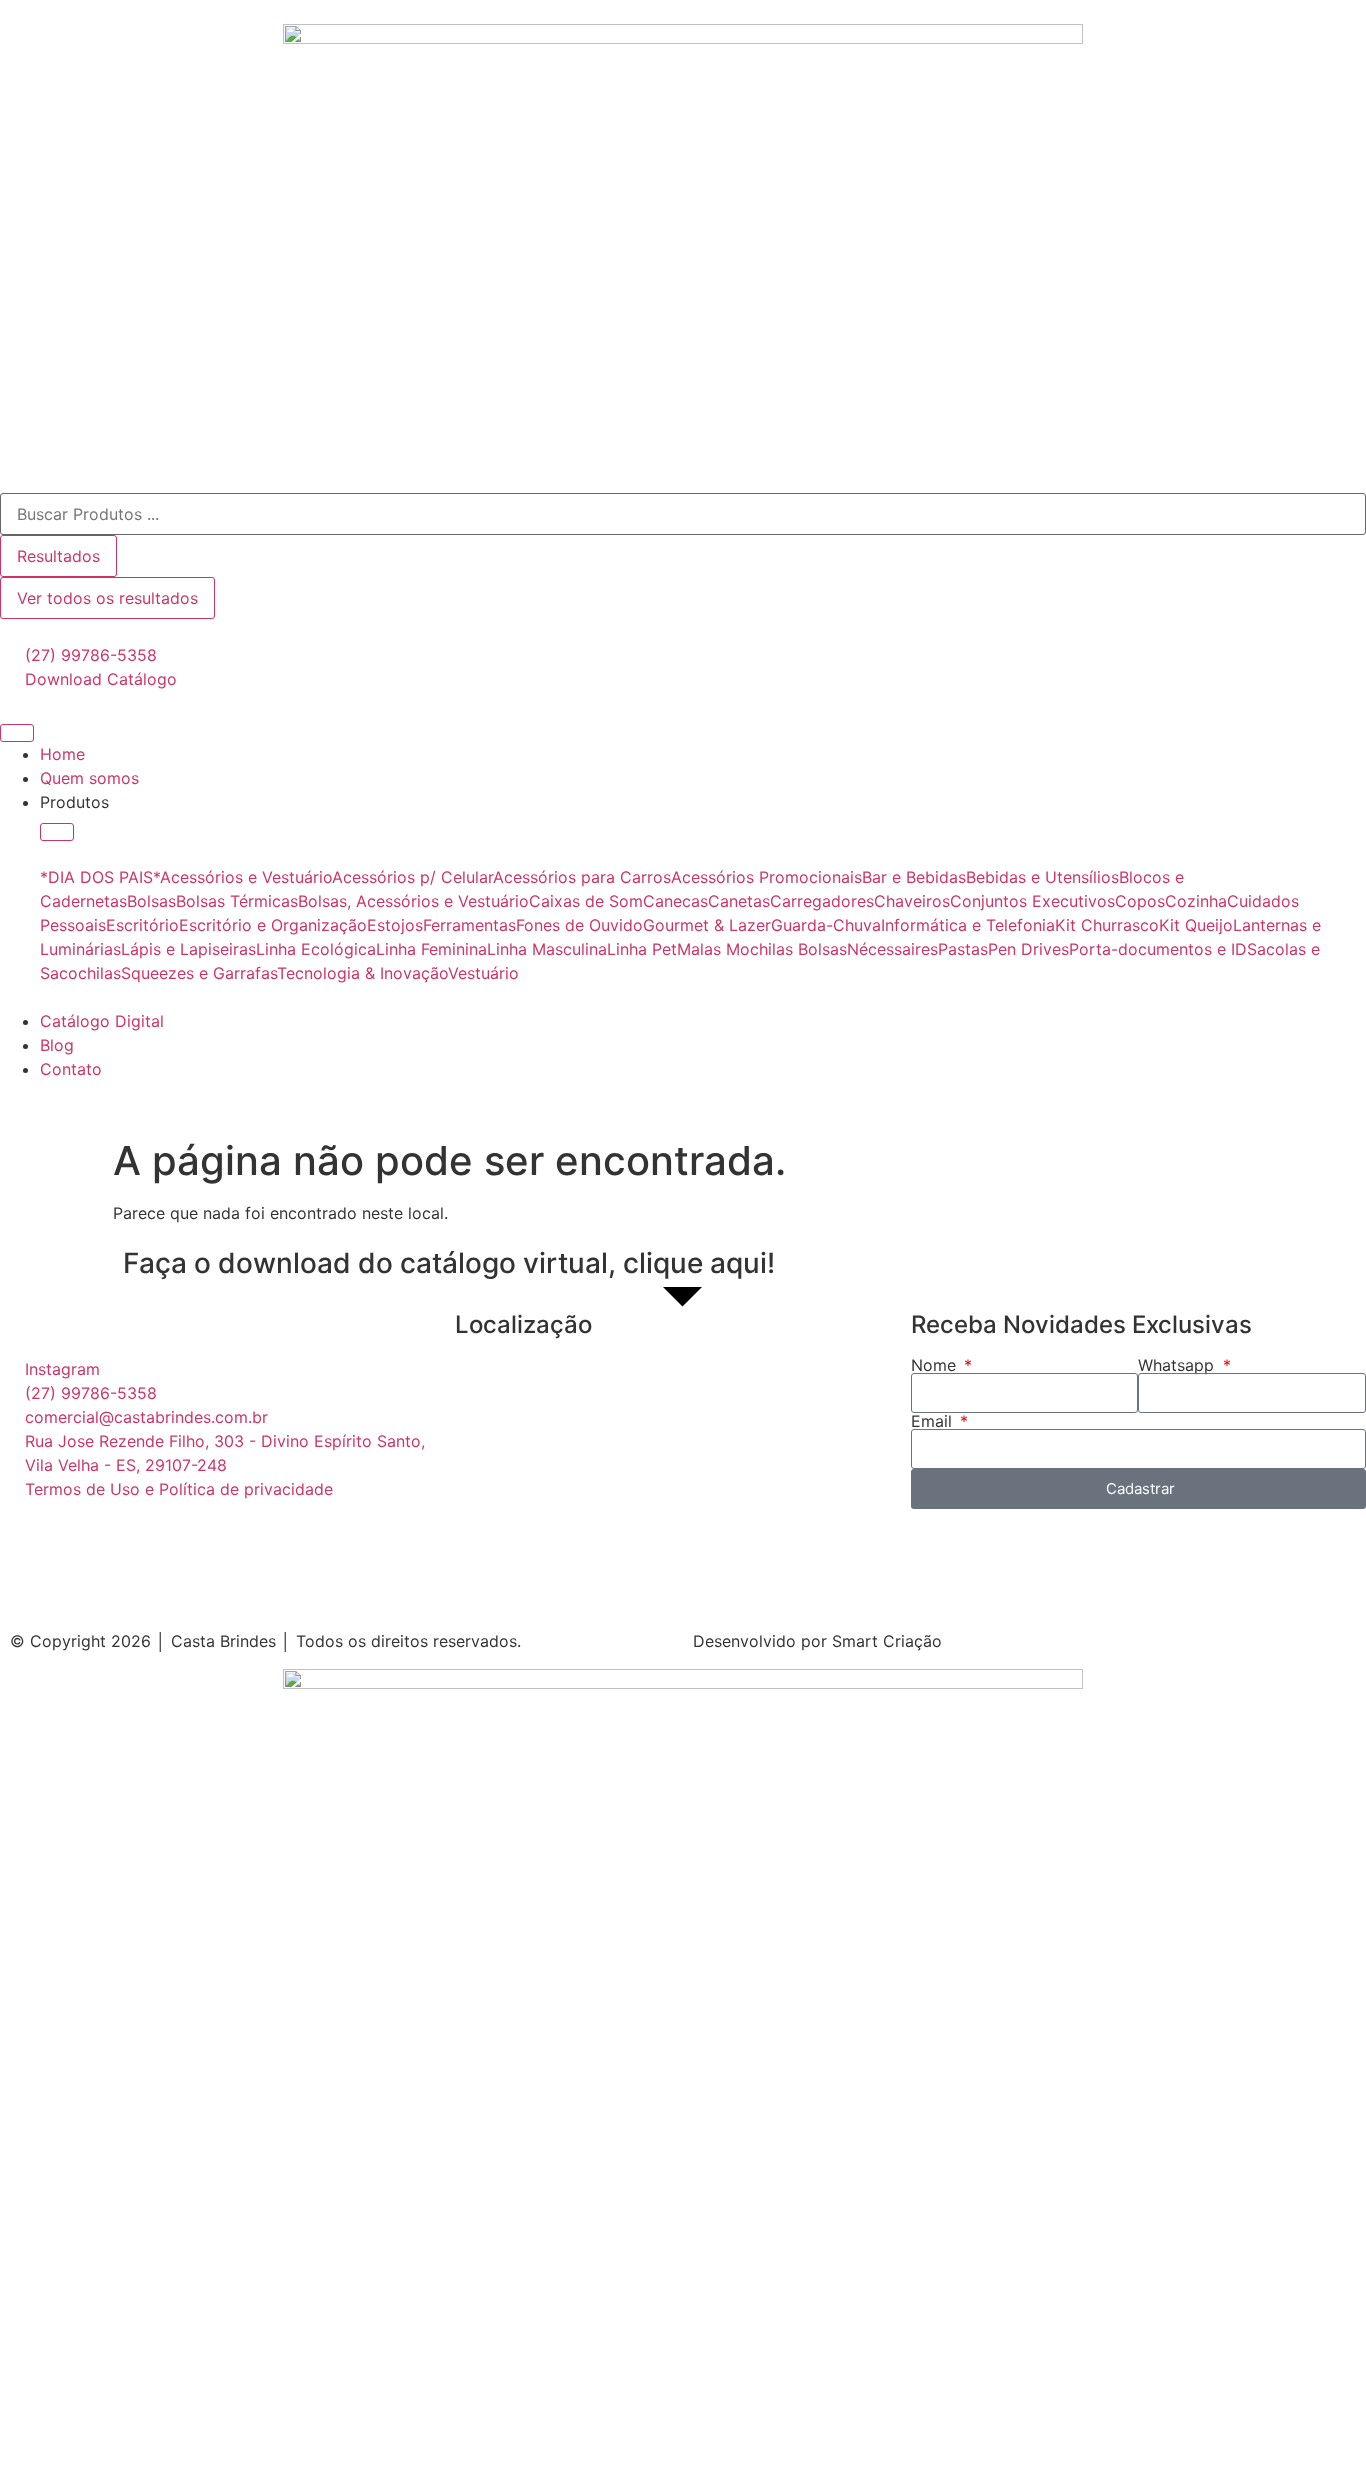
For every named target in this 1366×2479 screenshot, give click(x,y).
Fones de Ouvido (579, 925)
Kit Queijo (1196, 925)
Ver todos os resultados (107, 598)
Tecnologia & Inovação (362, 973)
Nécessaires (892, 949)
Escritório (142, 925)
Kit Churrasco (1107, 925)
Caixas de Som (586, 901)
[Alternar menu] (17, 733)
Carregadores (822, 901)
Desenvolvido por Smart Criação (817, 1641)
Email (934, 1421)
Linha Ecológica (316, 949)
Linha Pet (642, 949)
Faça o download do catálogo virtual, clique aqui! (449, 1263)
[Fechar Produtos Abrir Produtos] (57, 832)
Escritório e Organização (273, 925)
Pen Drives (1028, 949)
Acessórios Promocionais (766, 877)
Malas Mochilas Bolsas (762, 949)
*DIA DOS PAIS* (100, 877)
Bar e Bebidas (914, 877)
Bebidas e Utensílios (1042, 877)
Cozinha (1196, 901)
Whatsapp (1178, 1365)
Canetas (739, 901)
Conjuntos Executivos (1032, 901)
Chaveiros (912, 901)
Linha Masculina (547, 949)
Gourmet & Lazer (707, 925)
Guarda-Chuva (826, 925)
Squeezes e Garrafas (199, 973)
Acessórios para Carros (582, 877)
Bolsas (151, 901)
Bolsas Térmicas (237, 901)
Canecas (675, 901)
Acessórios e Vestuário (246, 877)
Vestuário (483, 973)
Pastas (963, 949)
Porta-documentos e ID (1158, 949)
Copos (1140, 901)
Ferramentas (469, 925)
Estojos (395, 925)
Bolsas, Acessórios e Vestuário (413, 901)
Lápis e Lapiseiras (188, 949)
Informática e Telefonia (968, 925)
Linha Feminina (431, 949)
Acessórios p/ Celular (412, 877)
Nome (936, 1365)
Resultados (58, 556)
